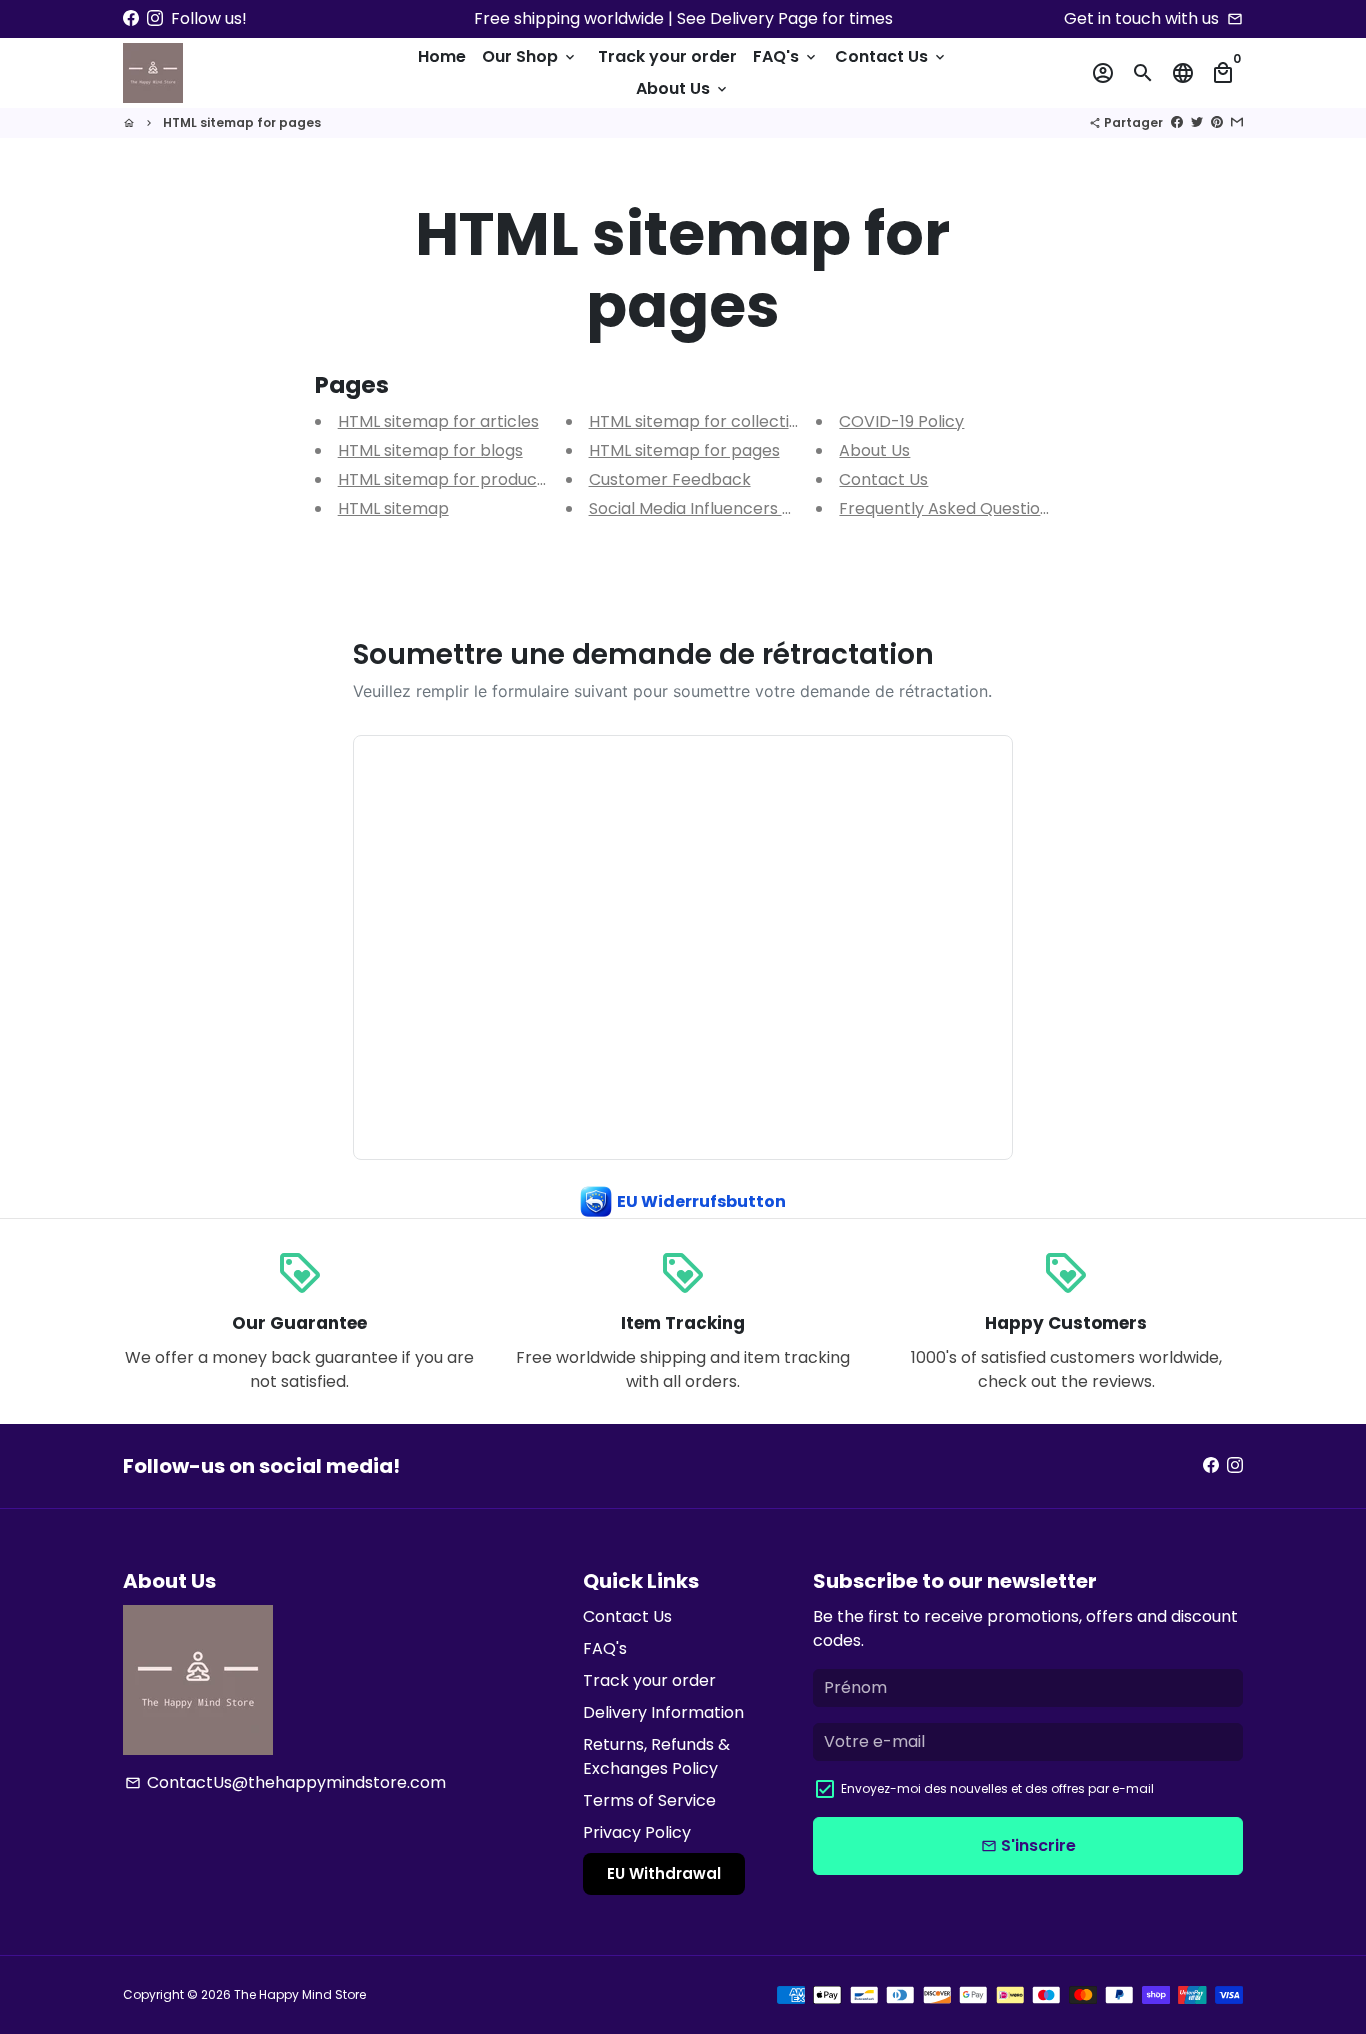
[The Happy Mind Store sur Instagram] (155, 18)
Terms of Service (649, 1800)
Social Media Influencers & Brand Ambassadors (773, 508)
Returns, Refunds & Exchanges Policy (656, 1756)
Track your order (667, 56)
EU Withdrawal (664, 1873)
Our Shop (530, 56)
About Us (683, 88)
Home (442, 56)
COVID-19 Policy (901, 421)
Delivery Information (663, 1712)
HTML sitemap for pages (242, 122)
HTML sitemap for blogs (430, 450)
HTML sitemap (393, 508)
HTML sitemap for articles (438, 421)
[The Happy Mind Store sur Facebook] (131, 18)
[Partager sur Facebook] (1177, 122)
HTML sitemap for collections (703, 421)
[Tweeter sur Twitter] (1197, 122)
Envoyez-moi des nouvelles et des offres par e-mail (997, 1788)
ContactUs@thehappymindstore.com (285, 1782)
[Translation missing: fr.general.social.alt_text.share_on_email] (1237, 122)
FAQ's (786, 56)
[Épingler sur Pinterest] (1217, 122)
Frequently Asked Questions (948, 508)
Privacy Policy (637, 1832)
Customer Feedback (670, 479)
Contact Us (891, 56)
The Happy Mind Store (300, 1994)
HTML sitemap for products (445, 479)
